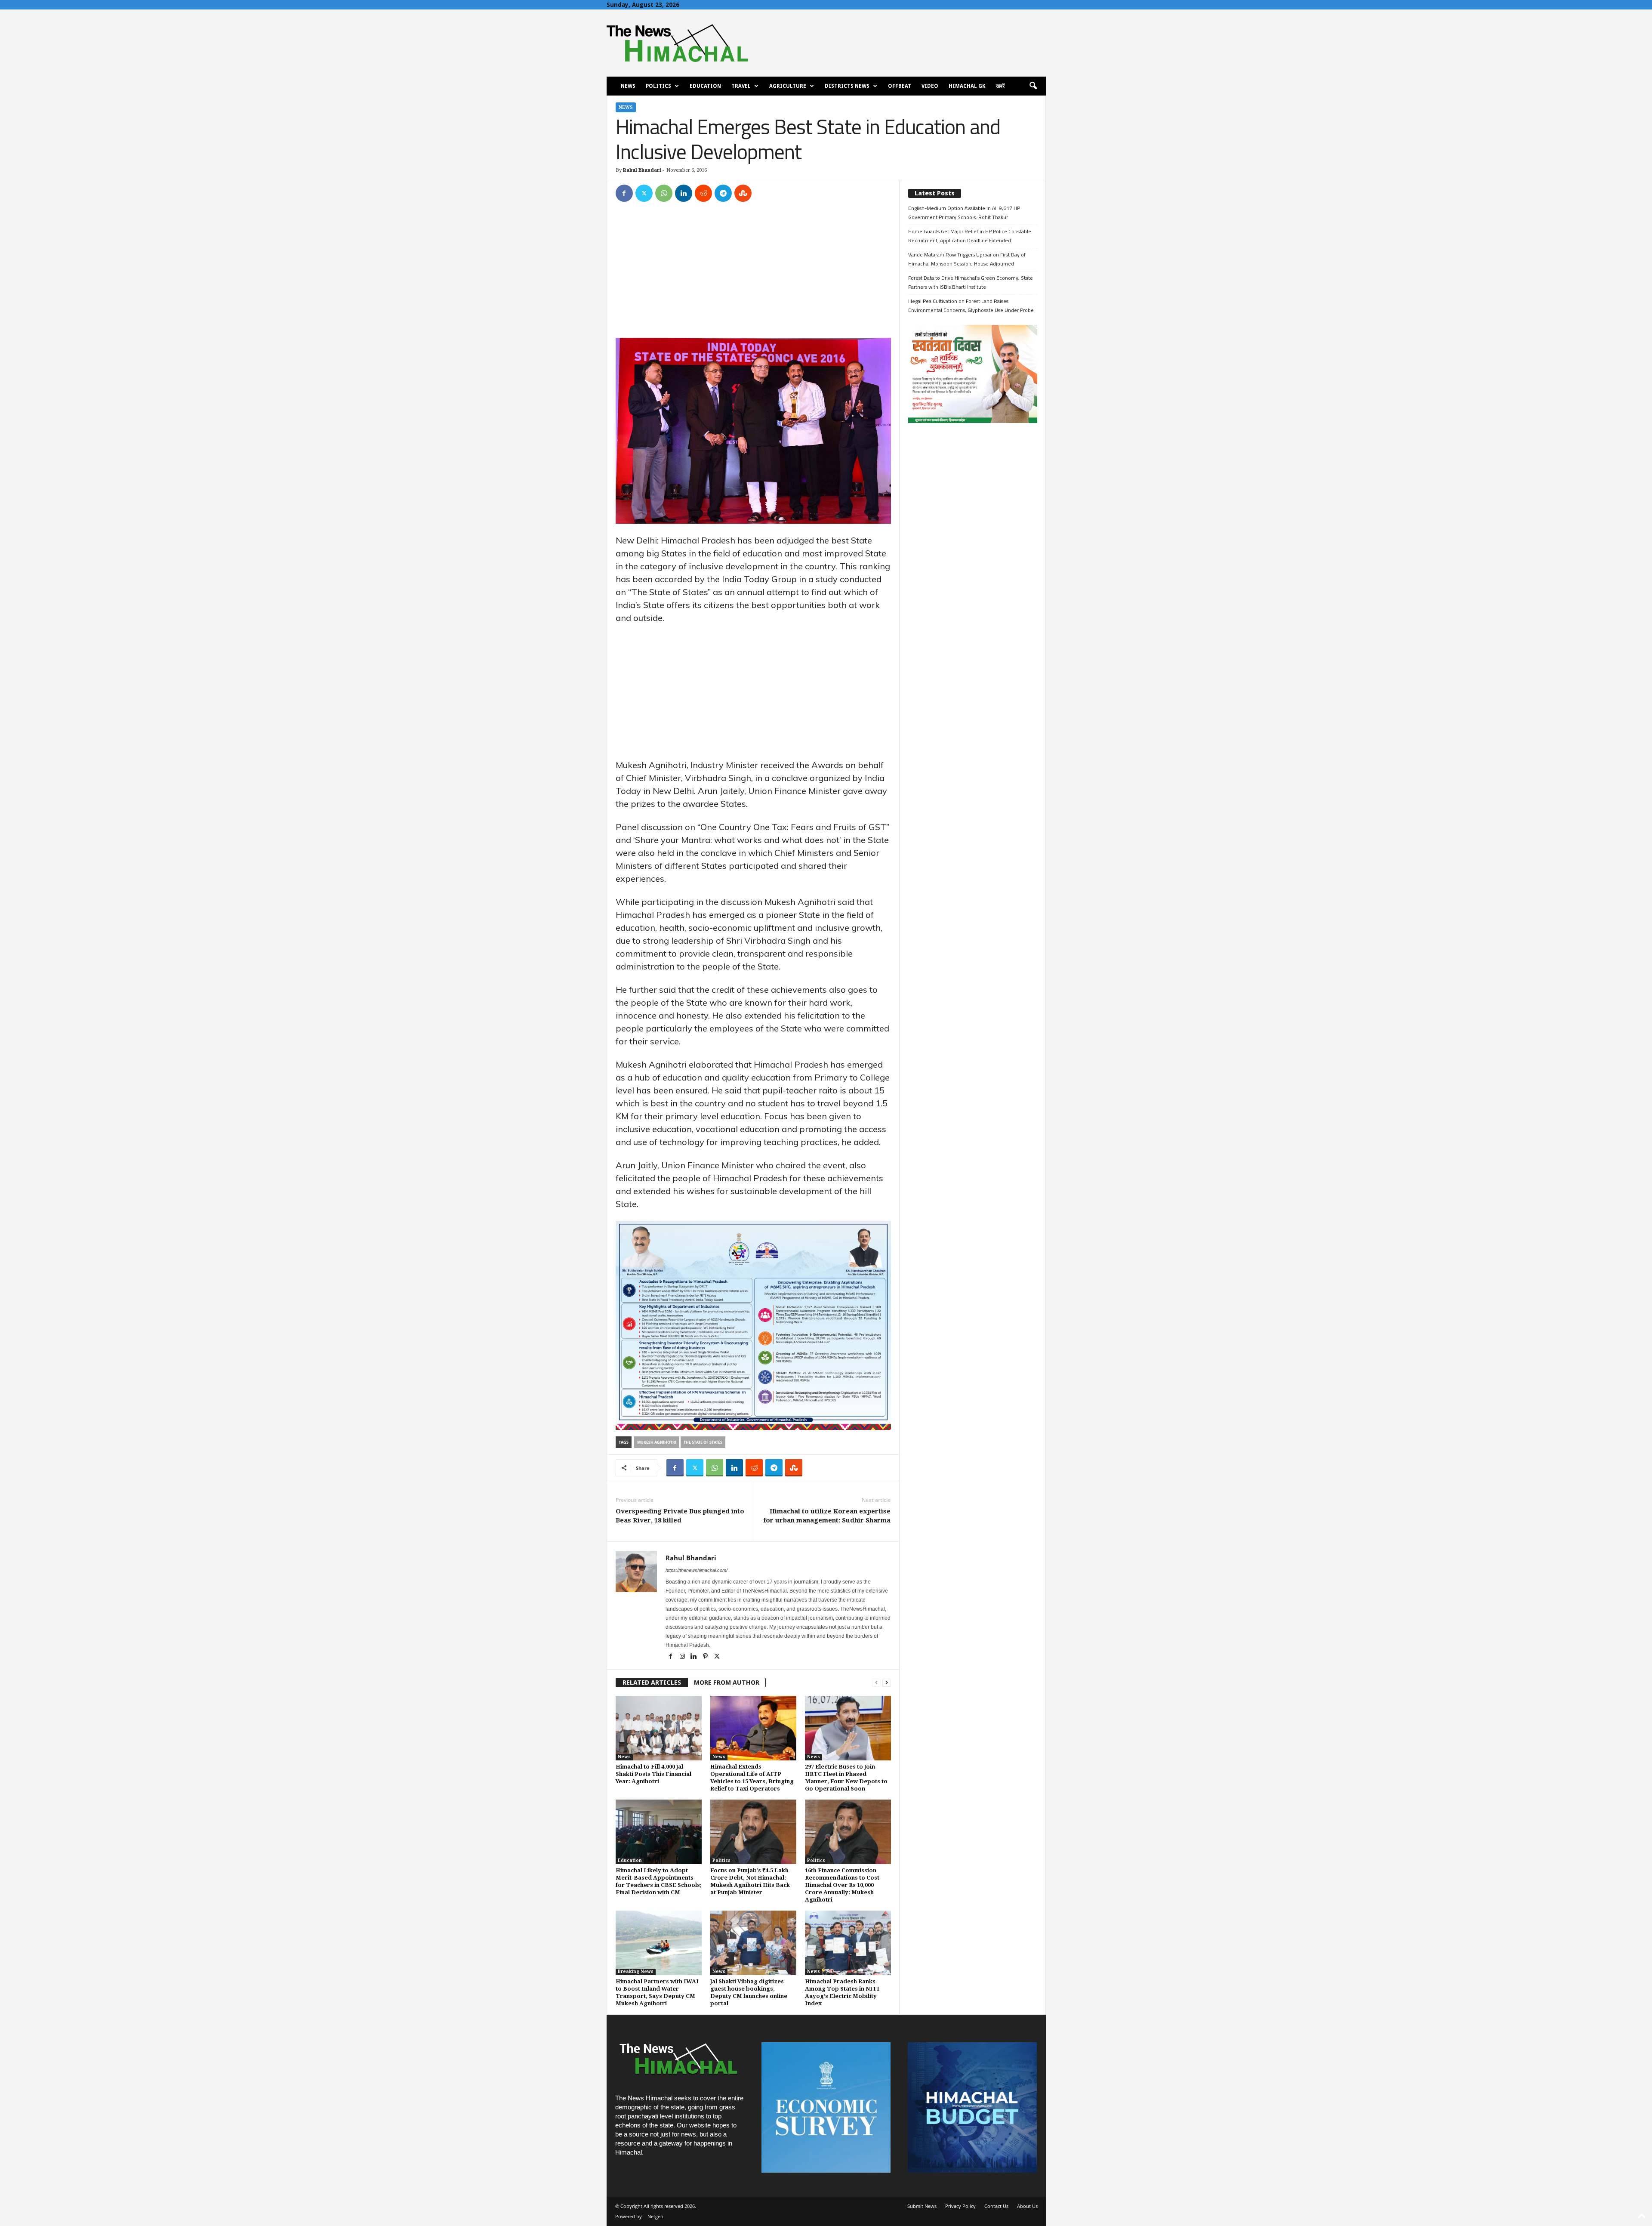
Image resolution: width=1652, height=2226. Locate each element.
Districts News (847, 86)
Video (930, 86)
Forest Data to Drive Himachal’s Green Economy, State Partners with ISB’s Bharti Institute (971, 282)
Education (705, 86)
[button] (1033, 86)
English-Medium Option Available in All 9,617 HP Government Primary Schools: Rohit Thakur (964, 213)
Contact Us (996, 2206)
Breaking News (636, 1971)
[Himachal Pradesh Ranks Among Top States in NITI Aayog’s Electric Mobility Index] (848, 1943)
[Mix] (743, 193)
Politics (658, 86)
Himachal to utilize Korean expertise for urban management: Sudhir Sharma (827, 1516)
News (628, 86)
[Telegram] (723, 193)
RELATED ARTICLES (652, 1683)
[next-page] (887, 1683)
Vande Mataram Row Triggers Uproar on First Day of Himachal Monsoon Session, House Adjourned (967, 259)
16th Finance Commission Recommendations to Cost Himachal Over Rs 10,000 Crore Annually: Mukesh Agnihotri (842, 1885)
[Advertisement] (753, 274)
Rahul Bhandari (642, 170)
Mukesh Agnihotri (657, 1442)
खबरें (1000, 86)
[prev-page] (876, 1683)
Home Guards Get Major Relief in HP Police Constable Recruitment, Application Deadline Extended (970, 236)
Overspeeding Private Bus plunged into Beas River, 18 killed (680, 1516)
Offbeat (900, 86)
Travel (741, 86)
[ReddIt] (703, 193)
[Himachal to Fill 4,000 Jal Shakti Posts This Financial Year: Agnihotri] (659, 1728)
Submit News (922, 2206)
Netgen (655, 2216)
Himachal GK (967, 86)
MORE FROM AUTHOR (727, 1683)
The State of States (703, 1442)
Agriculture (788, 86)
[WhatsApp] (664, 193)
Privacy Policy (960, 2206)
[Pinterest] (706, 1657)
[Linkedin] (684, 193)
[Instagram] (683, 1657)
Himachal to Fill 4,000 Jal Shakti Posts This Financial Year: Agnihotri (653, 1774)
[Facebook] (624, 193)
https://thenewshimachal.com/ (697, 1570)
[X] (644, 193)
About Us (1027, 2206)
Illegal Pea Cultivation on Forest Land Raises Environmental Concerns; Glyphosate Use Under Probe (971, 306)
